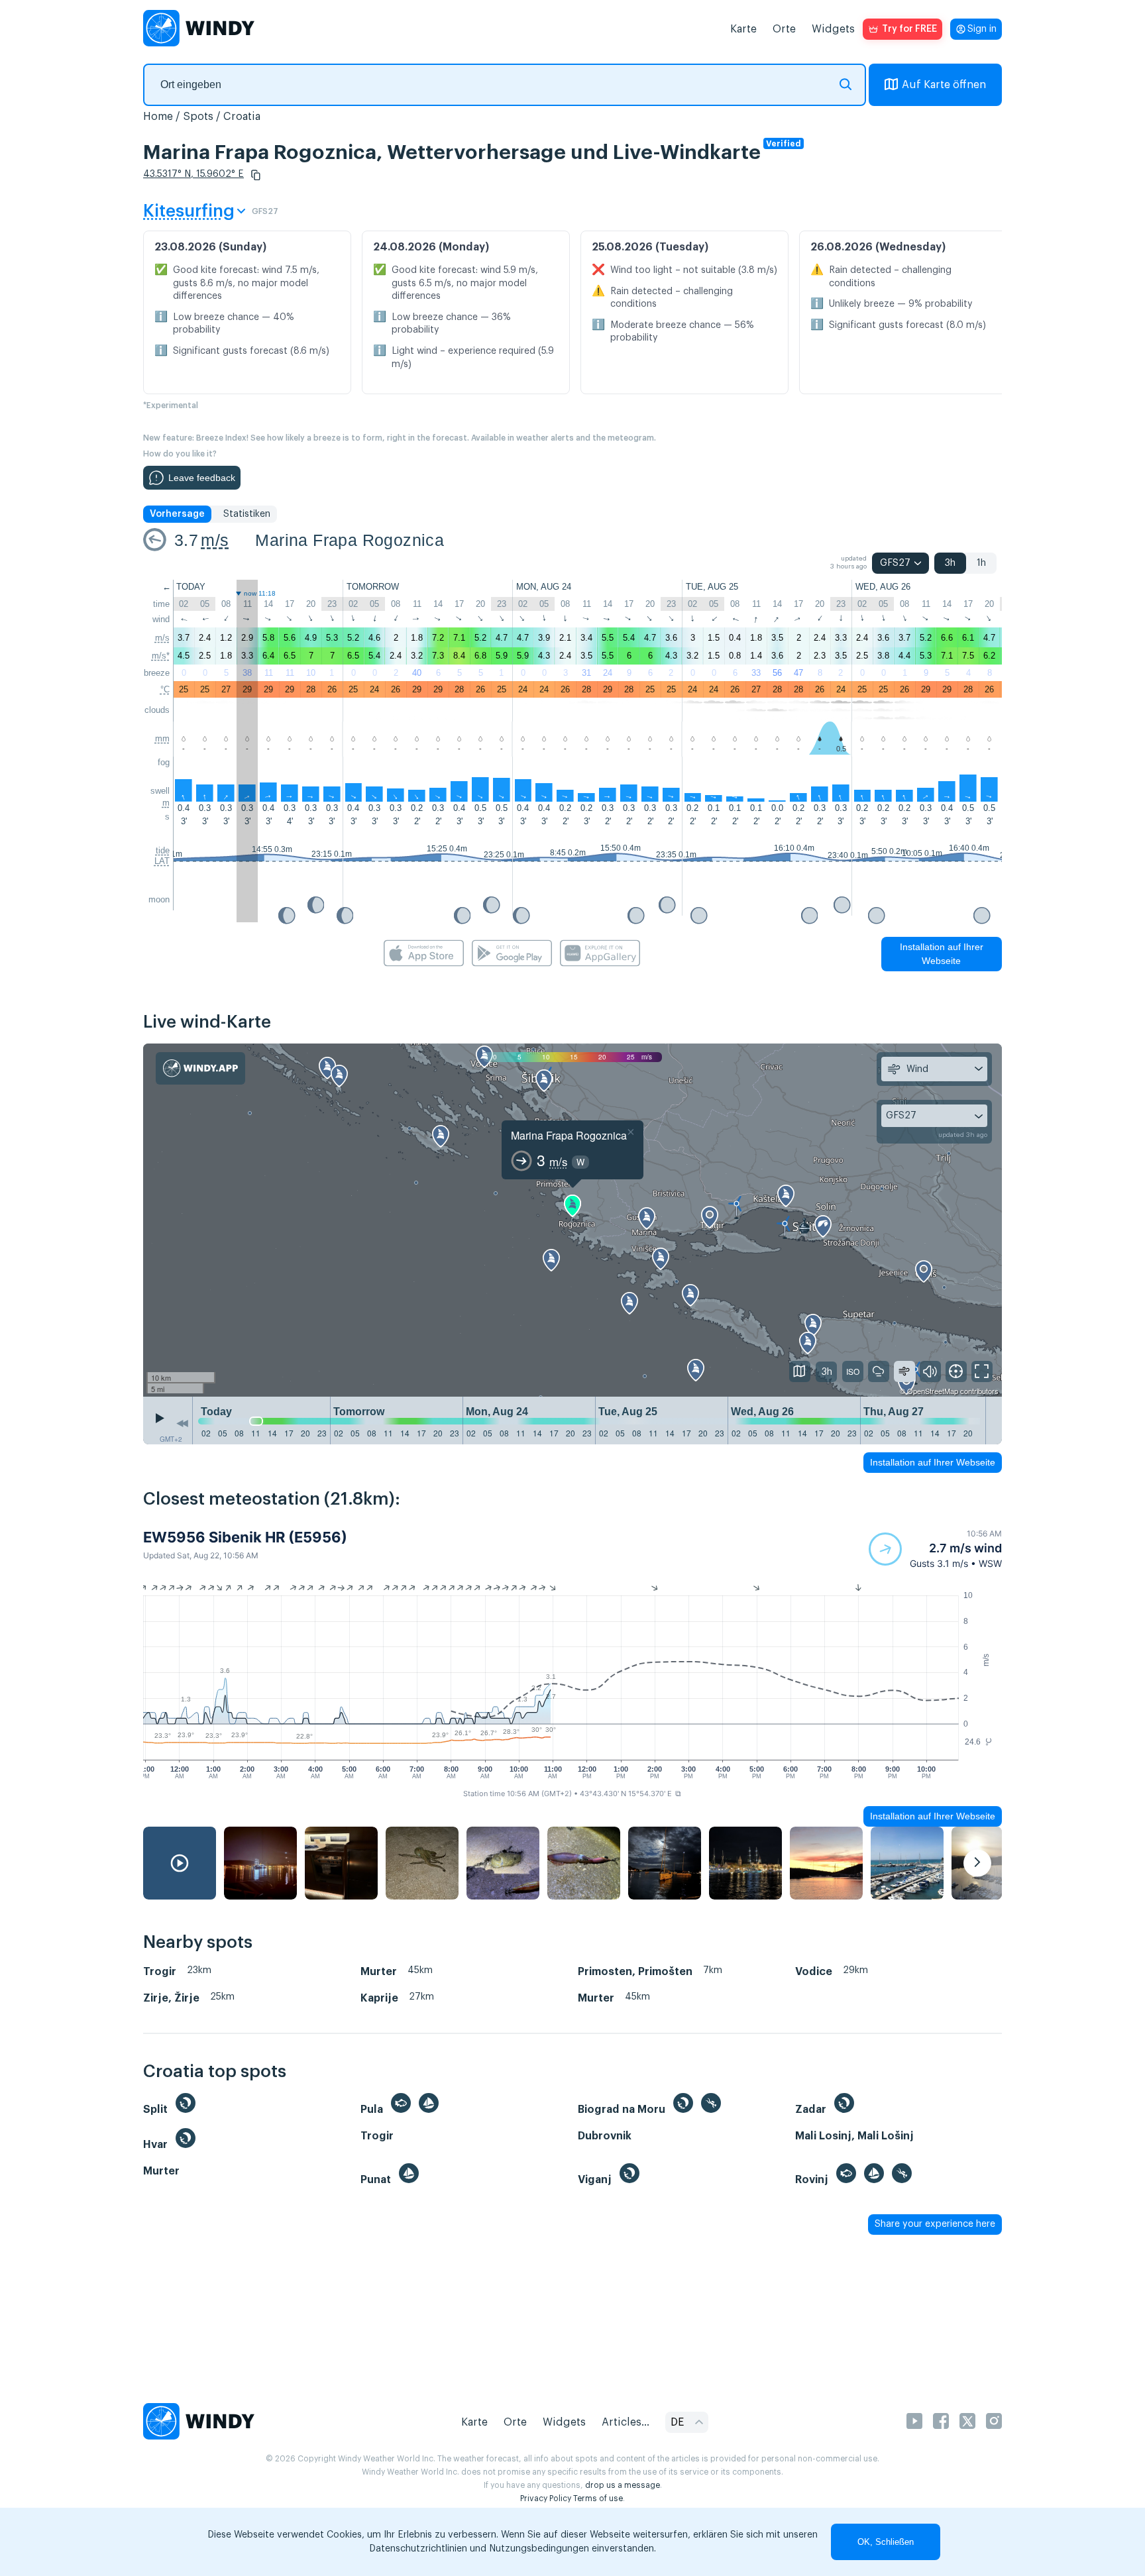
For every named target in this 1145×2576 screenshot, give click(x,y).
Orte (784, 29)
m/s (215, 540)
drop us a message (623, 2485)
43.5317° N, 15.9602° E (193, 174)
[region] (572, 1220)
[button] (256, 175)
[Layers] (800, 1371)
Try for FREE (909, 29)
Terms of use (598, 2498)
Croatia (242, 117)
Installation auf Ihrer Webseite (942, 954)
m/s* (161, 656)
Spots (198, 117)
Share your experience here (935, 2224)
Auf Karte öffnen (944, 85)
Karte (743, 29)
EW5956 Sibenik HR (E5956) (245, 1537)
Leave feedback (202, 478)
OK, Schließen (886, 2542)
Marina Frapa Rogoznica (350, 540)
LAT (162, 861)
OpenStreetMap (933, 1391)
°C (165, 689)
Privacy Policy (546, 2498)
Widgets (833, 29)
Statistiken (247, 514)
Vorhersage (177, 514)
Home (158, 117)
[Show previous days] (182, 1424)
